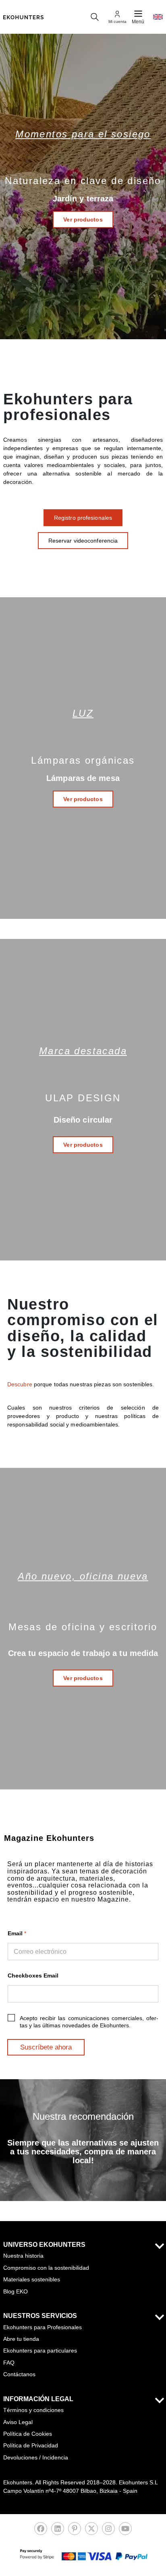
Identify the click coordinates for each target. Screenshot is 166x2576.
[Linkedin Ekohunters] (58, 2531)
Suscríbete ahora (46, 2047)
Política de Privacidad (31, 2445)
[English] (158, 17)
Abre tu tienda (21, 2339)
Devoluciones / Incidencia (36, 2457)
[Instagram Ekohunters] (108, 2531)
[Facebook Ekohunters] (41, 2531)
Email (17, 1933)
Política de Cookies (28, 2434)
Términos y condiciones (33, 2410)
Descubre (21, 1384)
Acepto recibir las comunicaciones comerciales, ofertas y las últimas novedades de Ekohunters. (89, 2022)
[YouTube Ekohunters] (125, 2531)
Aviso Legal (18, 2422)
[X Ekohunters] (91, 2531)
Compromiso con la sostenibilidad (46, 2268)
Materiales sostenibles (32, 2279)
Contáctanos (19, 2374)
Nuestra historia (23, 2256)
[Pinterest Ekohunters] (75, 2531)
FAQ (9, 2363)
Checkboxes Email (33, 1976)
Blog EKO (16, 2291)
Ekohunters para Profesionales (43, 2327)
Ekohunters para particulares (40, 2351)
